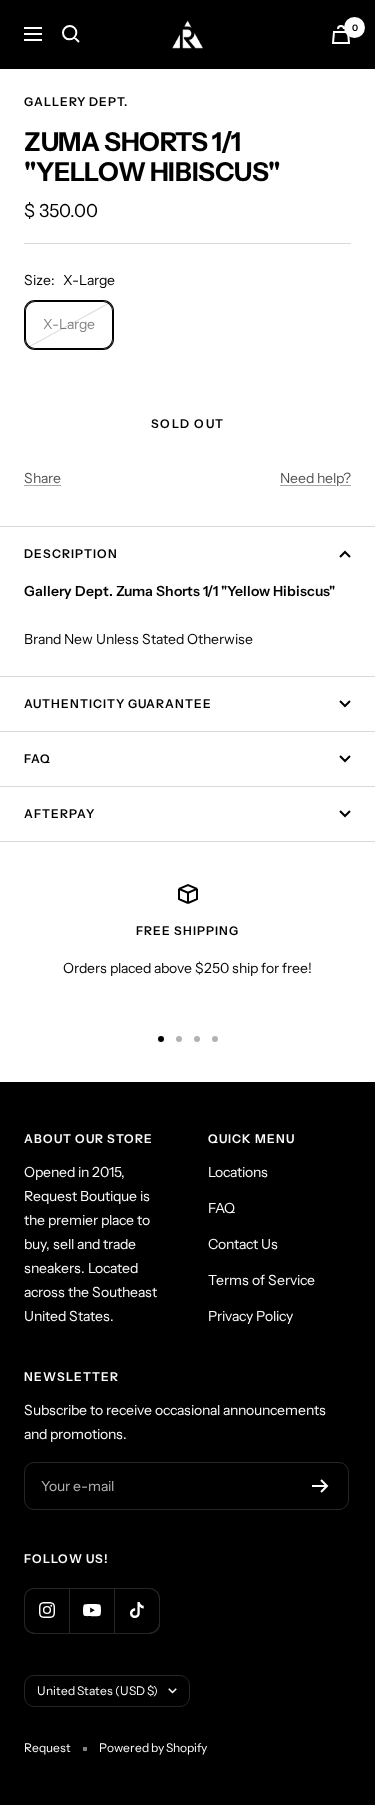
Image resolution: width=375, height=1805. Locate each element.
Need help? (315, 478)
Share (42, 478)
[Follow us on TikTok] (136, 1610)
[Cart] (341, 34)
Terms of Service (261, 1280)
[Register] (320, 1486)
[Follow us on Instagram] (46, 1610)
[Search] (71, 34)
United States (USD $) (97, 1690)
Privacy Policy (250, 1316)
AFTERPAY (59, 813)
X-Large (69, 324)
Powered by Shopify (153, 1747)
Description (71, 553)
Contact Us (243, 1244)
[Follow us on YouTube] (91, 1610)
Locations (238, 1172)
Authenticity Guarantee (118, 703)
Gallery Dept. (76, 101)
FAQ (37, 758)
